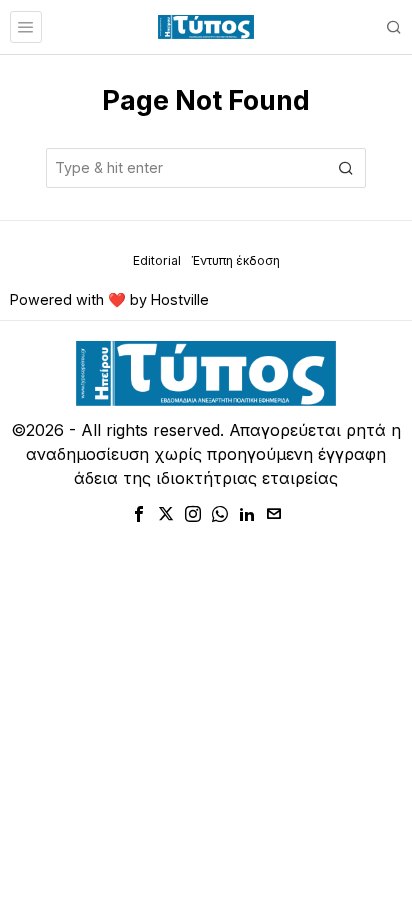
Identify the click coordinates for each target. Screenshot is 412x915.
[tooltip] (139, 514)
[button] (346, 168)
